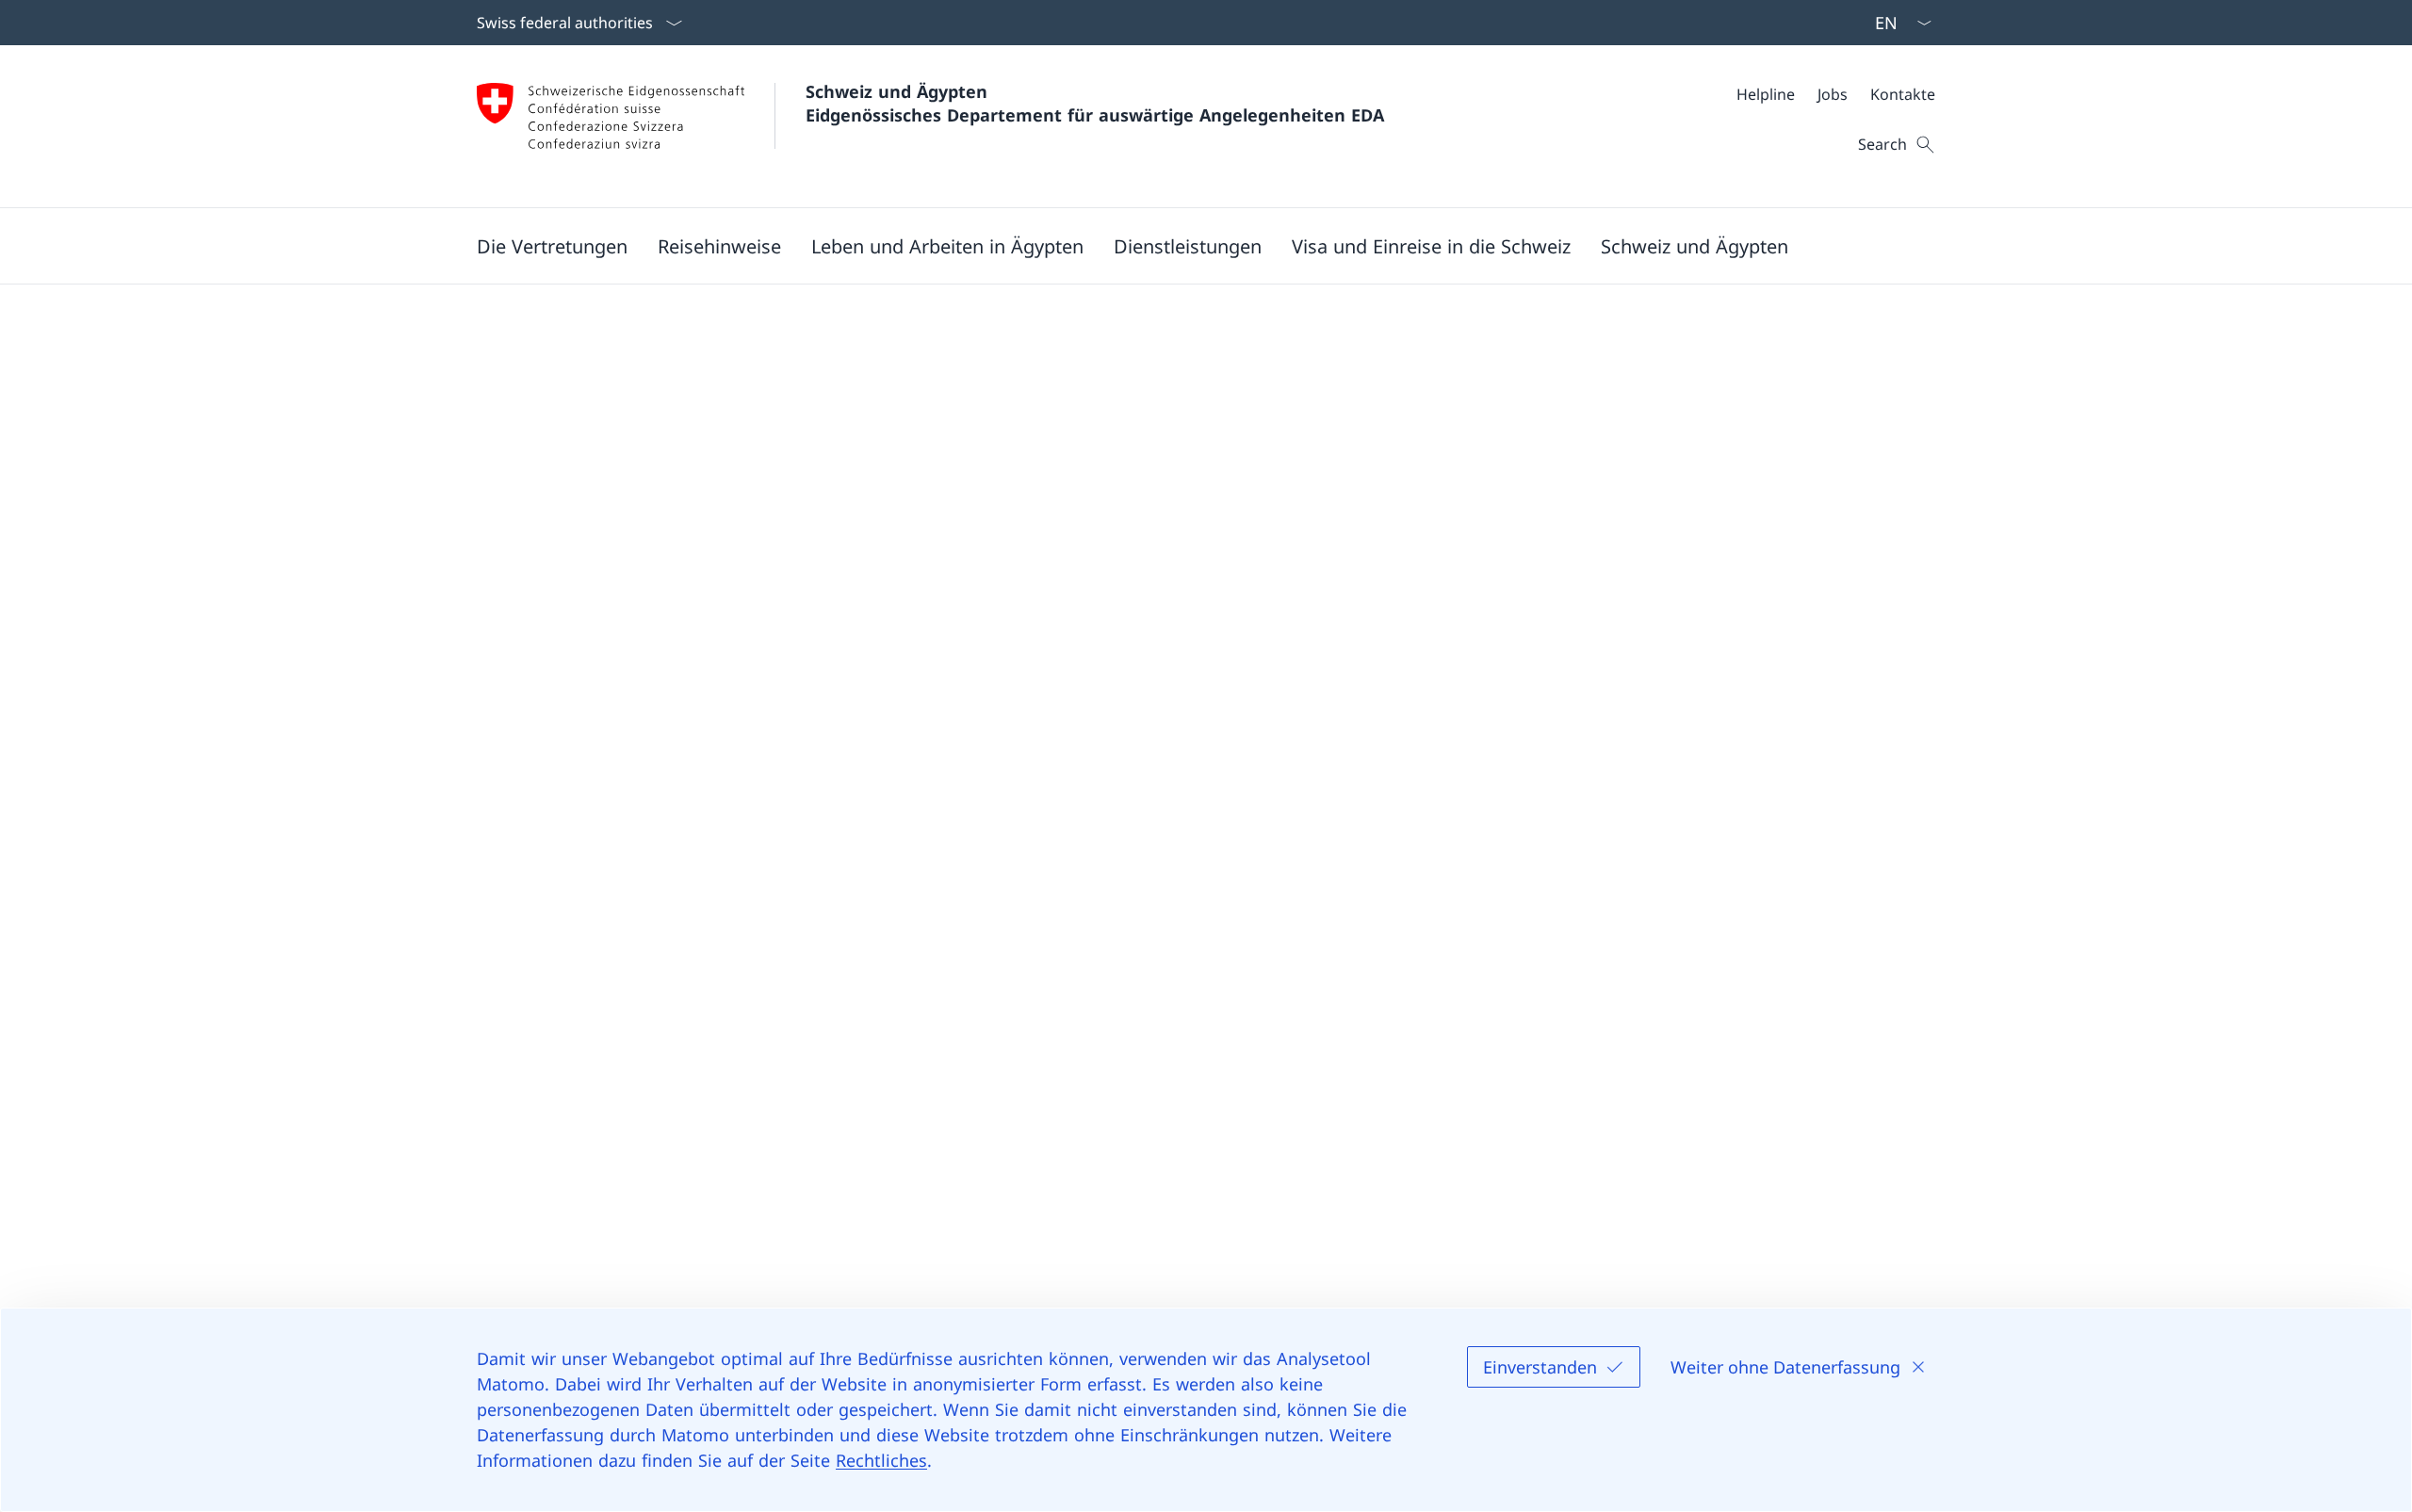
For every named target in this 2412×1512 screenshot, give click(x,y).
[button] (552, 246)
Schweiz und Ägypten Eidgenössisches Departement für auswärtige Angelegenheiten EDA (1095, 103)
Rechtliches (881, 1460)
